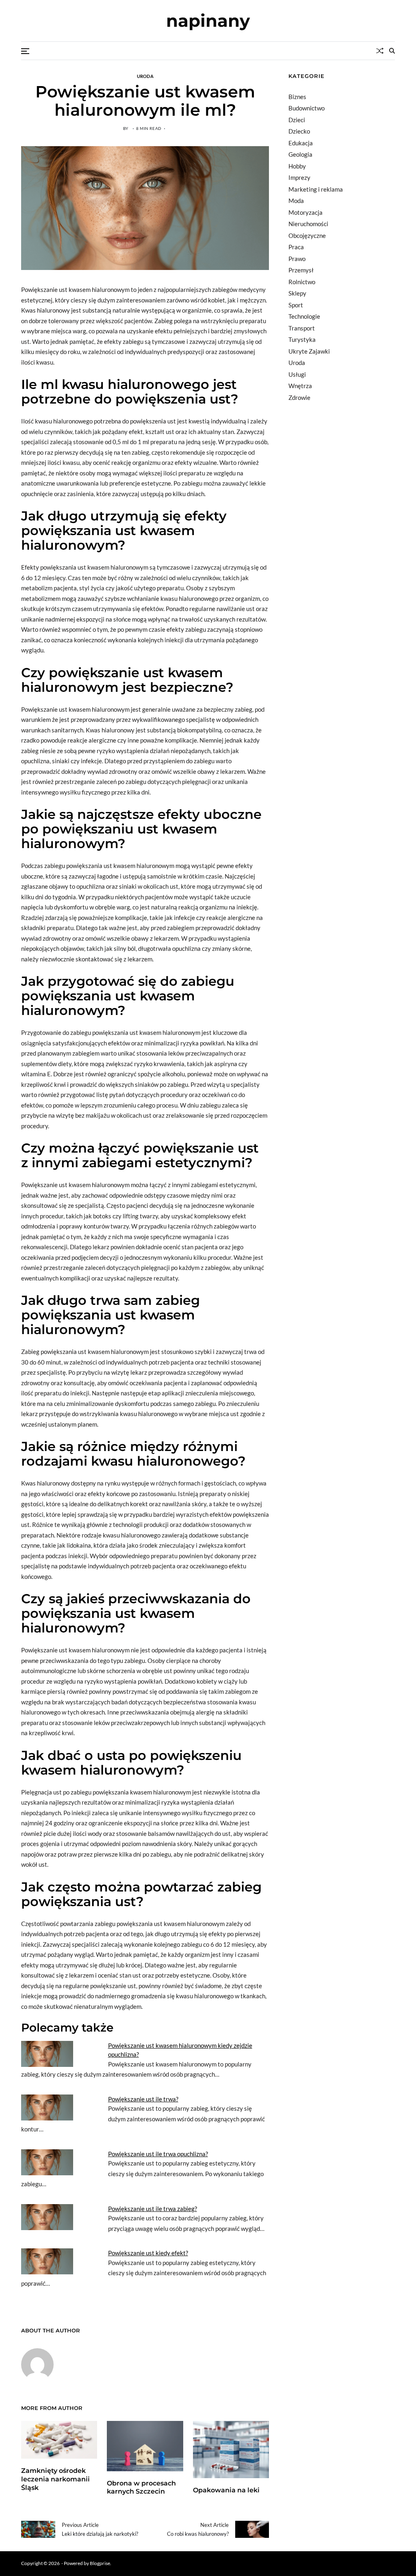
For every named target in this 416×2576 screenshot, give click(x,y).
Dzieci (297, 120)
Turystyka (302, 339)
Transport (302, 328)
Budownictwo (307, 108)
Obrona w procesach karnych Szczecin (141, 2487)
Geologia (300, 154)
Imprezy (299, 177)
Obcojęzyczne (307, 235)
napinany (208, 21)
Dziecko (299, 131)
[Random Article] (380, 51)
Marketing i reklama (316, 189)
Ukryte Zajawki (309, 351)
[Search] (392, 51)
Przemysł (301, 270)
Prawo (297, 259)
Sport (296, 305)
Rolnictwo (302, 282)
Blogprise (100, 2563)
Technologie (304, 316)
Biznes (297, 97)
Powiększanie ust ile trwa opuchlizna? (158, 2154)
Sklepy (297, 293)
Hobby (297, 166)
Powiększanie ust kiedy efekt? (148, 2253)
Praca (296, 247)
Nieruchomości (308, 224)
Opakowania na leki (226, 2490)
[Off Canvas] (25, 51)
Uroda (145, 76)
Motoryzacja (305, 212)
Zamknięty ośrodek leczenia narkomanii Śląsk (55, 2479)
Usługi (297, 374)
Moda (296, 201)
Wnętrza (300, 386)
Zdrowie (299, 397)
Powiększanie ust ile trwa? (143, 2099)
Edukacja (301, 143)
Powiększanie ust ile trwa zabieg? (153, 2209)
